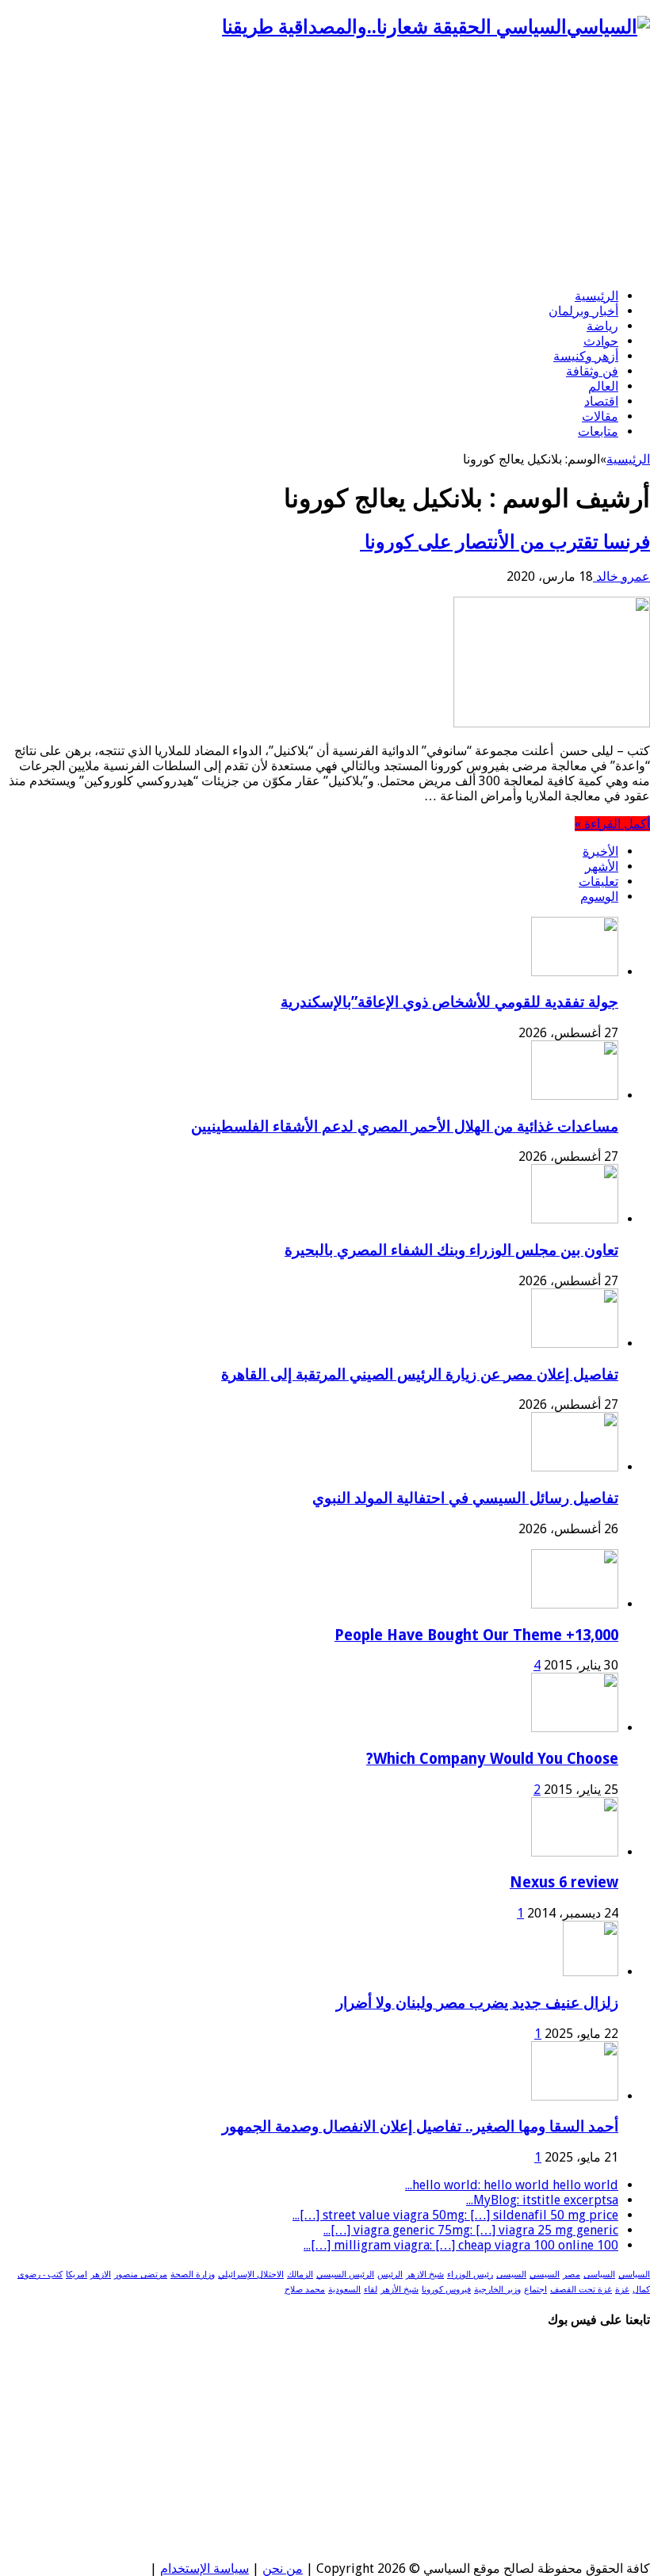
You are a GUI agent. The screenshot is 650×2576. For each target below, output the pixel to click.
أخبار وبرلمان (583, 311)
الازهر (101, 2275)
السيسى (511, 2275)
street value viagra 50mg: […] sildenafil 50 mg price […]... (455, 2215)
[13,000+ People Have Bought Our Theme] (575, 1604)
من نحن (283, 2568)
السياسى (599, 2275)
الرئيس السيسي (345, 2275)
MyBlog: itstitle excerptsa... (542, 2200)
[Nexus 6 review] (575, 1852)
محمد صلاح (305, 2290)
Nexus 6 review (564, 1882)
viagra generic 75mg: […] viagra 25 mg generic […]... (471, 2230)
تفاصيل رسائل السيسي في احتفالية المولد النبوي (465, 1498)
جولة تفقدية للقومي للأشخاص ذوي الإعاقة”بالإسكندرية (449, 1002)
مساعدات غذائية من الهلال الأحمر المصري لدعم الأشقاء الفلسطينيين (405, 1126)
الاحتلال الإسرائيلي (251, 2275)
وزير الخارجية (497, 2290)
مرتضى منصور (141, 2275)
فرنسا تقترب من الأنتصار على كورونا (505, 542)
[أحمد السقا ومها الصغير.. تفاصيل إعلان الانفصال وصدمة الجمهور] (575, 2096)
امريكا (76, 2275)
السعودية (344, 2290)
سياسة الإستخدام (205, 2568)
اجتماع (535, 2290)
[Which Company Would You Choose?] (575, 1728)
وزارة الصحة (193, 2275)
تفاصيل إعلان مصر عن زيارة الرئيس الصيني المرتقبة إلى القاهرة (420, 1374)
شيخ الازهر (425, 2275)
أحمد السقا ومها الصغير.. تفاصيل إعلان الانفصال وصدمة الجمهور (420, 2126)
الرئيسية (596, 296)
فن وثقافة (592, 371)
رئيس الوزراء (470, 2275)
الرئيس (390, 2275)
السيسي (545, 2275)
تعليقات (598, 882)
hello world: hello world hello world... (512, 2185)
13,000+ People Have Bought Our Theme (476, 1635)
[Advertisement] (325, 165)
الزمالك (300, 2275)
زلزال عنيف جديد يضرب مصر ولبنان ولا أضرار (477, 2003)
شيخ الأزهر (400, 2290)
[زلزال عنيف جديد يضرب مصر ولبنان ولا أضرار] (591, 1972)
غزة (622, 2290)
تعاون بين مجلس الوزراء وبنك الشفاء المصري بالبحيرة (451, 1250)
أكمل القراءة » (612, 824)
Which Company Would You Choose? (492, 1759)
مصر (572, 2275)
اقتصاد (601, 401)
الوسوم (599, 897)
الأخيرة (600, 851)
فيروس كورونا (446, 2290)
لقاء (371, 2290)
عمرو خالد (621, 576)
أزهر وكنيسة (586, 356)
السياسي (634, 2275)
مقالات (600, 416)
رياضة (602, 326)
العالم (603, 386)
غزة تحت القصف (581, 2290)
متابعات (598, 431)
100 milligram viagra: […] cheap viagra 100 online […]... (461, 2245)
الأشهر (602, 866)
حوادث (601, 341)
